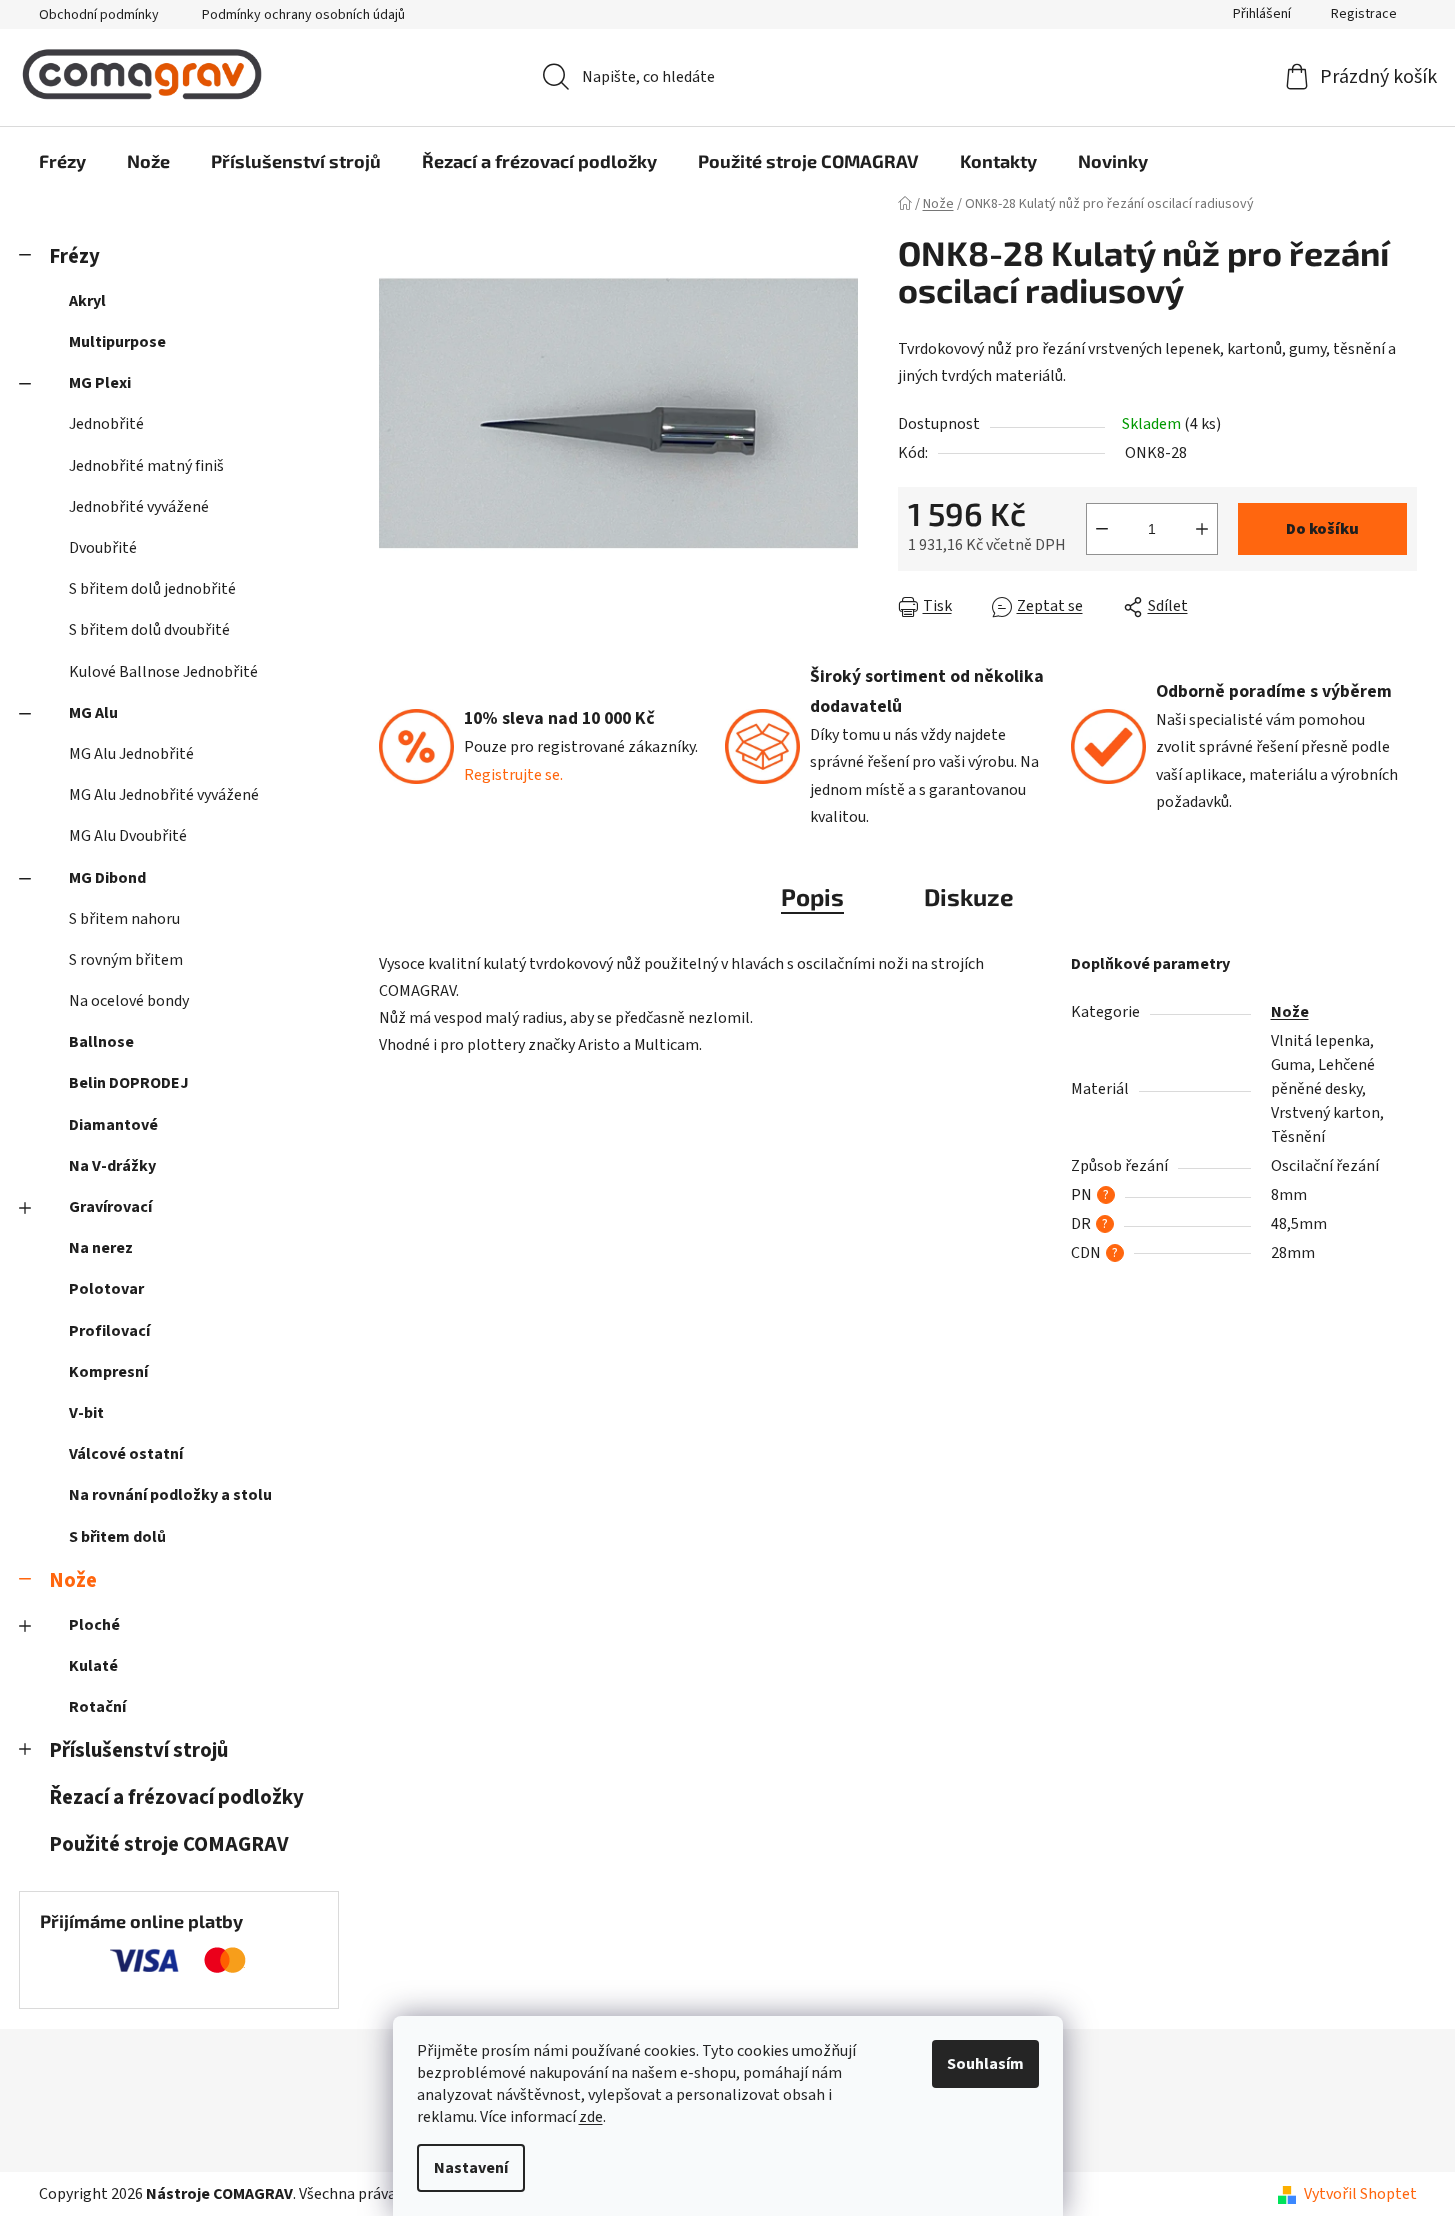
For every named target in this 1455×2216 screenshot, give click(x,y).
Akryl (87, 301)
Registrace (1364, 14)
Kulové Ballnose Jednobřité (163, 672)
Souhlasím (985, 2064)
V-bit (86, 1413)
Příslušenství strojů (138, 1750)
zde (591, 2117)
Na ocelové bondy (129, 1001)
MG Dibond (107, 878)
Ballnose (101, 1042)
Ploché (94, 1625)
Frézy (74, 256)
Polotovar (106, 1289)
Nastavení (471, 2168)
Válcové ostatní (126, 1454)
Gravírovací (110, 1207)
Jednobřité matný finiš (146, 466)
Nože (73, 1580)
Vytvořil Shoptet (1360, 2194)
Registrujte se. (513, 775)
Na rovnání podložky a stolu (170, 1495)
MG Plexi (100, 383)
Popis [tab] (812, 896)
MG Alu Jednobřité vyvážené (164, 795)
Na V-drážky (112, 1166)
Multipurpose (117, 342)
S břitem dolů (117, 1537)
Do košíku (1322, 529)
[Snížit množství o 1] (1102, 529)
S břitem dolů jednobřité (152, 589)
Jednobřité (106, 424)
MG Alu (93, 713)
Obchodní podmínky (99, 15)
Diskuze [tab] (969, 896)
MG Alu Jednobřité (131, 754)
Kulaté (93, 1666)
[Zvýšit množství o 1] (1202, 529)
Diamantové (113, 1125)
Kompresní (108, 1372)
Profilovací (109, 1331)
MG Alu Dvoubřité (128, 836)
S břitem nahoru (124, 919)
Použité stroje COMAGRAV (169, 1844)
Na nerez (101, 1248)
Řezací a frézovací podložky (176, 1797)
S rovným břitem (126, 960)
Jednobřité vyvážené (139, 507)
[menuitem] (62, 161)
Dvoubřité (103, 548)
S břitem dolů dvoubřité (149, 630)
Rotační (97, 1707)
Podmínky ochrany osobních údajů (303, 15)
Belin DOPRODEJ (129, 1083)
